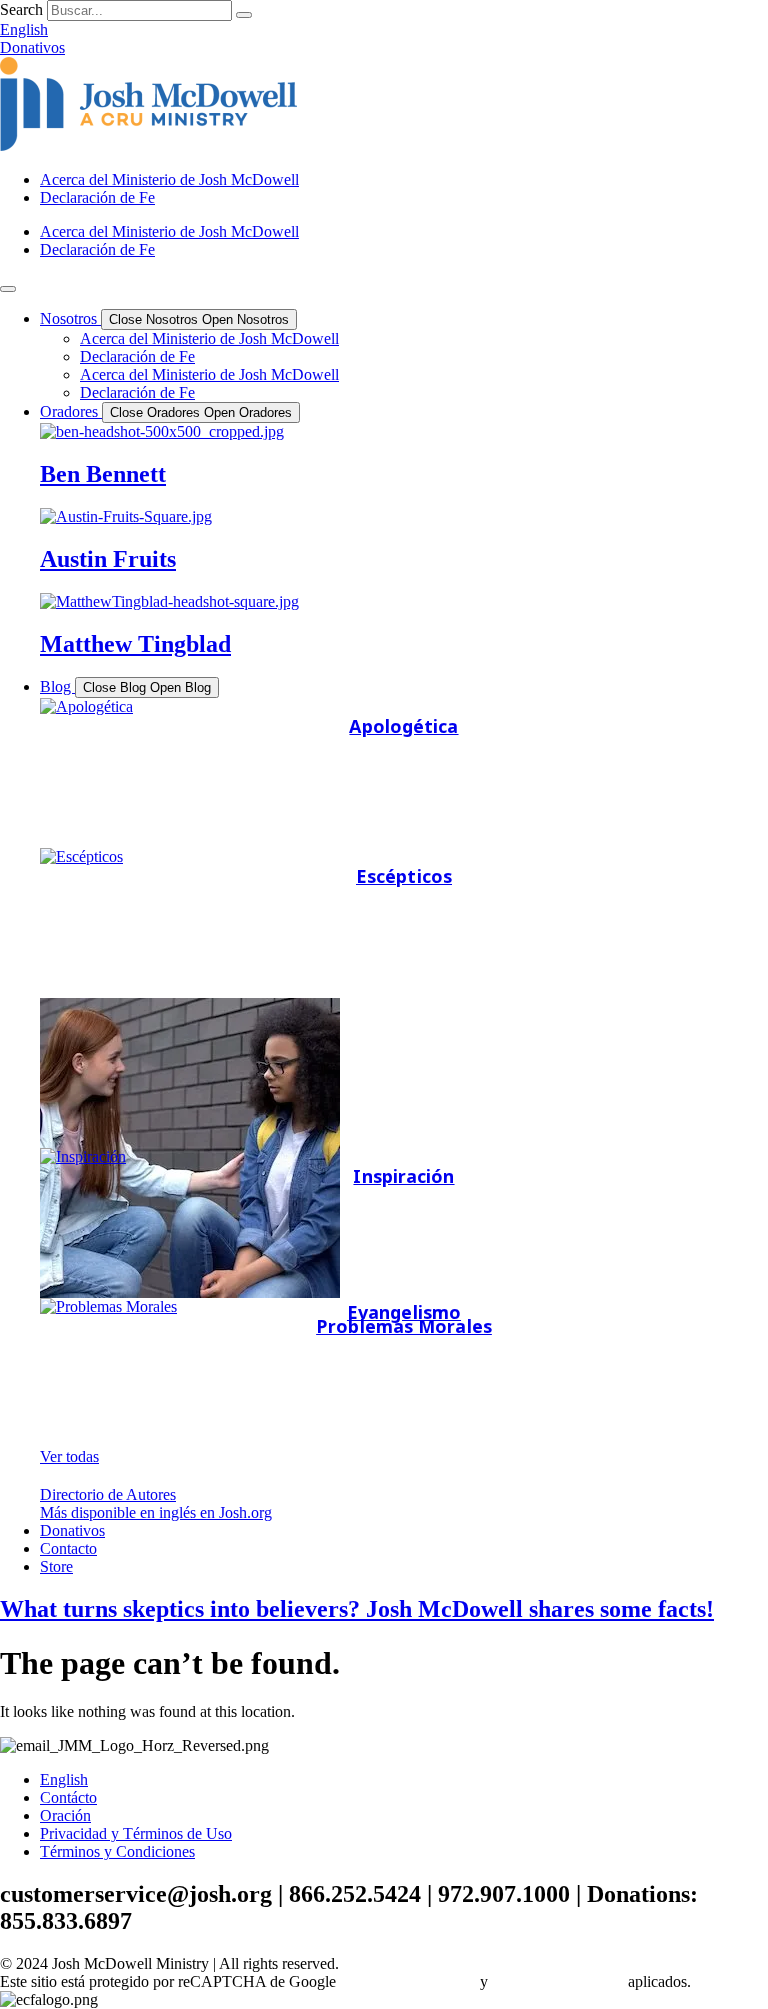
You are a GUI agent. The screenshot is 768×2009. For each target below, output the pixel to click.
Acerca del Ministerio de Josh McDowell (169, 179)
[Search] (244, 15)
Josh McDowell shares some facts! (357, 1609)
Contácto (68, 1797)
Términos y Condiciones (117, 1851)
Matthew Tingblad (135, 644)
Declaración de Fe (97, 197)
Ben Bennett (103, 474)
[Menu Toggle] (8, 289)
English (64, 1779)
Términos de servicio (558, 1981)
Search (21, 9)
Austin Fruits (108, 559)
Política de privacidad (408, 1981)
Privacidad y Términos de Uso (136, 1833)
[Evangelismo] (404, 1073)
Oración (65, 1815)
